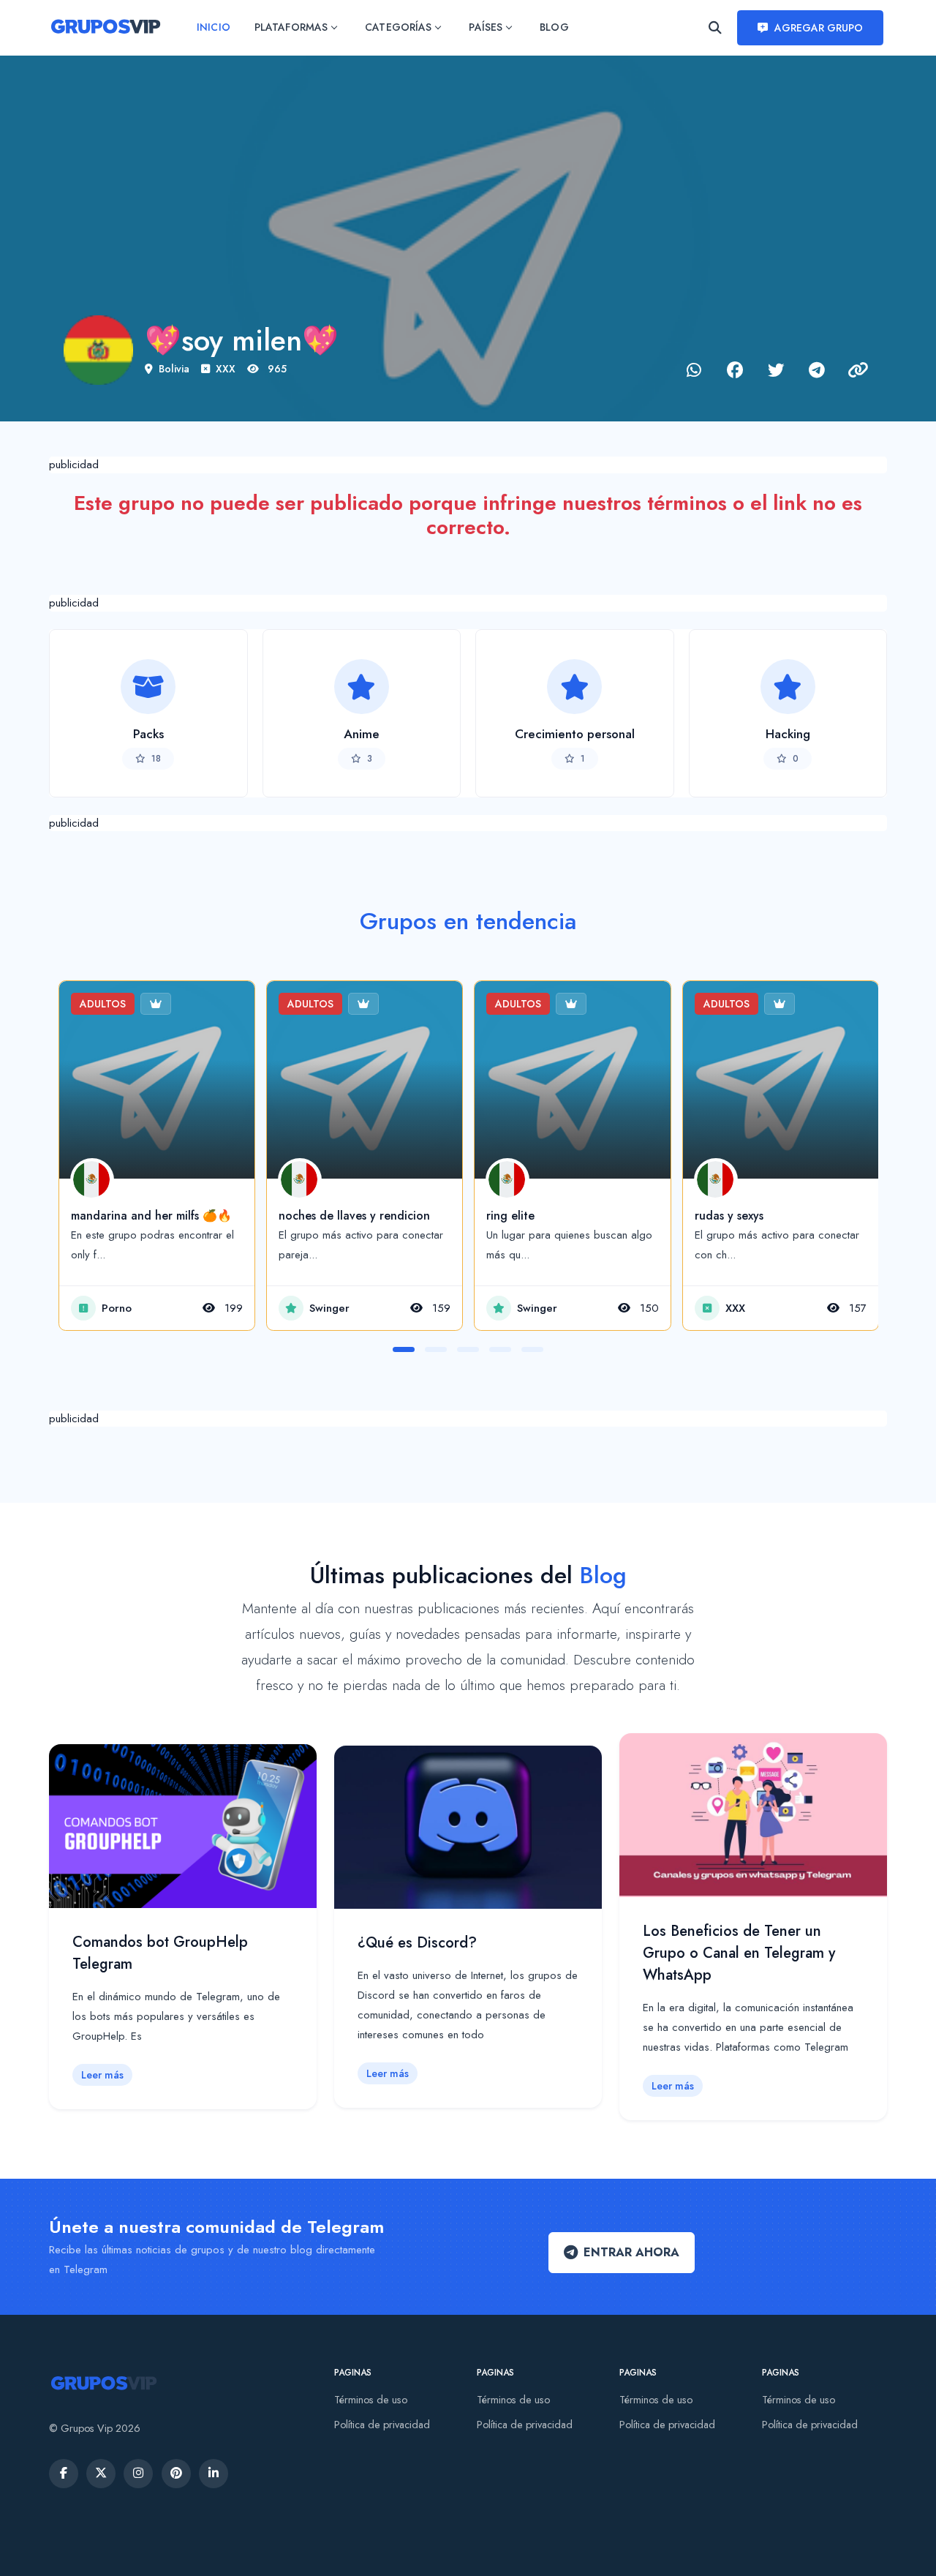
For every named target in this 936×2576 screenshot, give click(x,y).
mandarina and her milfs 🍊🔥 (151, 1216)
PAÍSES (485, 27)
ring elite (510, 1216)
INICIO (213, 27)
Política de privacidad (382, 2425)
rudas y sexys (729, 1216)
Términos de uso (371, 2400)
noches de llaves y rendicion (354, 1216)
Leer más (102, 2075)
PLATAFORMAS (291, 27)
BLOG (554, 27)
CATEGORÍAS (398, 27)
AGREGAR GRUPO (819, 28)
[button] (404, 1349)
